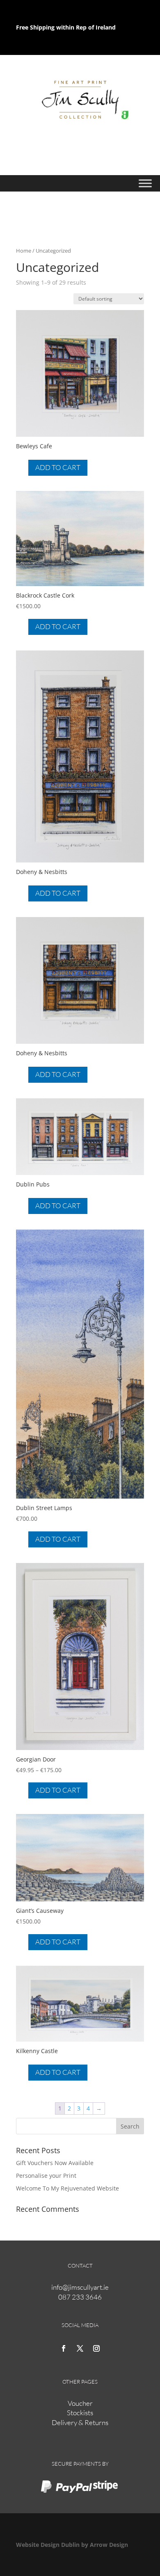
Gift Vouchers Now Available (55, 2163)
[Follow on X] (80, 2348)
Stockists (80, 2413)
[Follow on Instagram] (96, 2348)
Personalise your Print (46, 2176)
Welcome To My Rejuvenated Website (67, 2188)
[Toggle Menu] (145, 184)
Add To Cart (58, 467)
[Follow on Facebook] (64, 2348)
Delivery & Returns (80, 2422)
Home (24, 251)
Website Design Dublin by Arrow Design (72, 2545)
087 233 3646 (80, 2297)
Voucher (80, 2403)
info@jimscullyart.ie (80, 2287)
